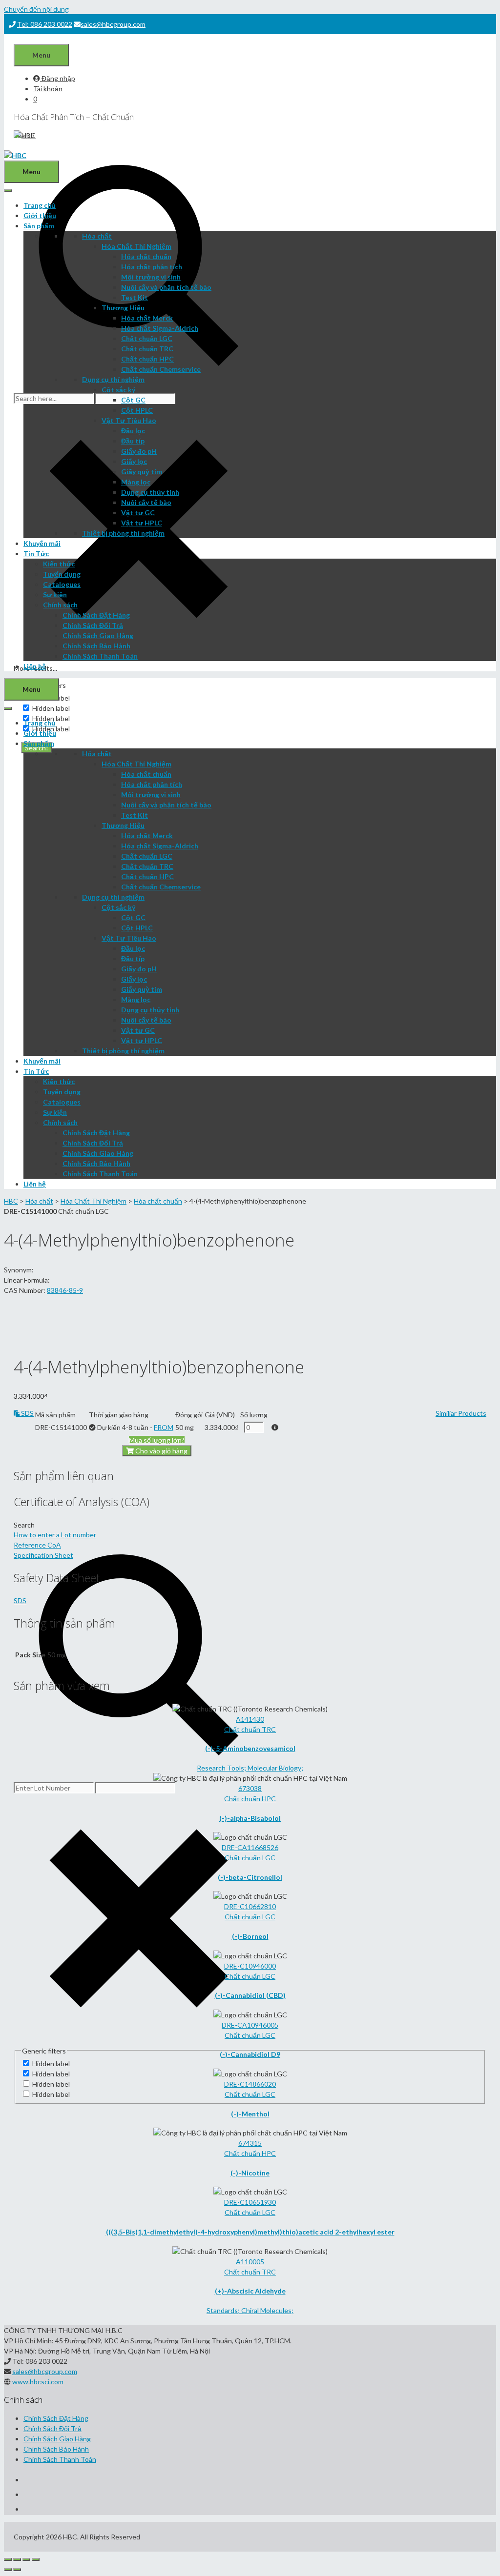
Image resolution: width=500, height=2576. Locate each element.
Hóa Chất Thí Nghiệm (136, 246)
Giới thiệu (40, 215)
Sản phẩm (39, 226)
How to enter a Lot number (55, 1535)
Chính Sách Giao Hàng (98, 635)
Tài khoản (48, 89)
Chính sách (60, 605)
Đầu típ (133, 441)
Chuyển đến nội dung (36, 9)
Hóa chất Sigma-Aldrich (160, 328)
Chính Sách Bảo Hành (96, 646)
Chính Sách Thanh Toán (100, 656)
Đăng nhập (58, 78)
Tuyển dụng (62, 574)
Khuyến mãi (42, 543)
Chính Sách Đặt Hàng (96, 615)
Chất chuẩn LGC (147, 338)
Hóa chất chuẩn (146, 256)
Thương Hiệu (123, 308)
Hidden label (51, 708)
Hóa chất (97, 236)
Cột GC (133, 400)
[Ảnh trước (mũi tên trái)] (8, 2570)
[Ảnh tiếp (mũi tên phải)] (17, 2570)
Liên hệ (35, 666)
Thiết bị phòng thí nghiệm (123, 533)
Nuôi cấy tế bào (146, 502)
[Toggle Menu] (8, 191)
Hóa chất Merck (147, 318)
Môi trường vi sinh (151, 277)
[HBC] (15, 155)
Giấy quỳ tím (142, 472)
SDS (27, 1413)
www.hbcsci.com (38, 2382)
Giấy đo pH (139, 451)
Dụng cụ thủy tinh (150, 492)
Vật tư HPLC (142, 523)
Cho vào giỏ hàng (161, 1451)
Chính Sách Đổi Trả (93, 625)
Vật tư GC (138, 513)
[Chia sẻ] (17, 2559)
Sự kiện (55, 594)
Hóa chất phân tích (152, 267)
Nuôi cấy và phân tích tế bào (166, 287)
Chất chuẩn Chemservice (161, 369)
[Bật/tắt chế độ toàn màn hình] (26, 2559)
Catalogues (62, 584)
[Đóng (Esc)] (8, 2559)
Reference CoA (37, 1545)
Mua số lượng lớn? (157, 1440)
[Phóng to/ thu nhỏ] (36, 2559)
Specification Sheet (43, 1555)
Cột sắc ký (118, 390)
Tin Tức (36, 553)
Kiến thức (59, 564)
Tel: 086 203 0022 (45, 24)
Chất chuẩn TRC (147, 349)
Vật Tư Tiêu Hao (129, 420)
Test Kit (135, 297)
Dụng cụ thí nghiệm (113, 379)
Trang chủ (40, 205)
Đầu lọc (133, 431)
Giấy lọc (134, 461)
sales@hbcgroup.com (113, 24)
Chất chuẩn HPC (147, 359)
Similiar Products (461, 1413)
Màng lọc (136, 482)
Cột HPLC (137, 410)
